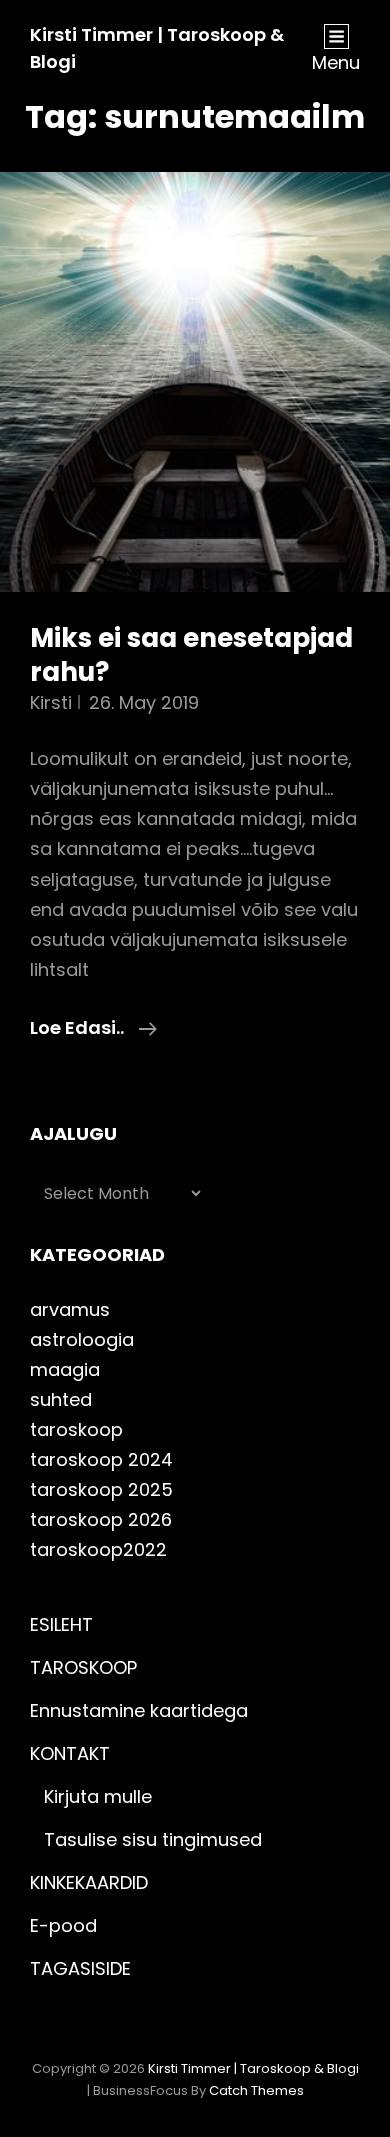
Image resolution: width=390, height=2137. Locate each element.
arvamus (70, 1309)
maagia (65, 1369)
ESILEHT (61, 1624)
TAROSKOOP (83, 1667)
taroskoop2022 (98, 1549)
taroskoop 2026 (101, 1519)
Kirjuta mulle (98, 1796)
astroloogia (82, 1339)
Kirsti (51, 702)
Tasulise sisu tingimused (153, 1839)
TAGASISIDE (80, 1968)
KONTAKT (70, 1753)
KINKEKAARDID (89, 1882)
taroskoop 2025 (101, 1489)
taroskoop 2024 (101, 1459)
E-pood (63, 1925)
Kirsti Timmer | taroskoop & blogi (253, 2068)
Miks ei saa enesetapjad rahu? (191, 655)
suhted (61, 1399)
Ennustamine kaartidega (139, 1710)
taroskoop (76, 1429)
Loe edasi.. (93, 1028)
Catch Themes (256, 2090)
